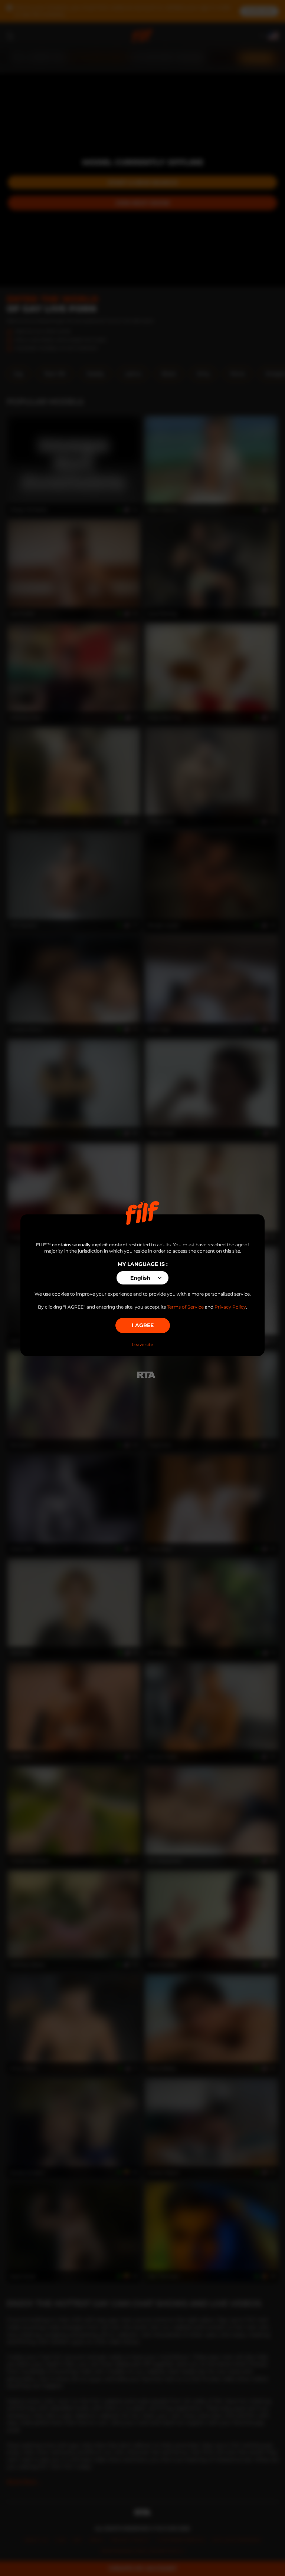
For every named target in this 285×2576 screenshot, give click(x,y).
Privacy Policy (230, 1307)
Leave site (142, 1345)
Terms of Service (185, 1307)
